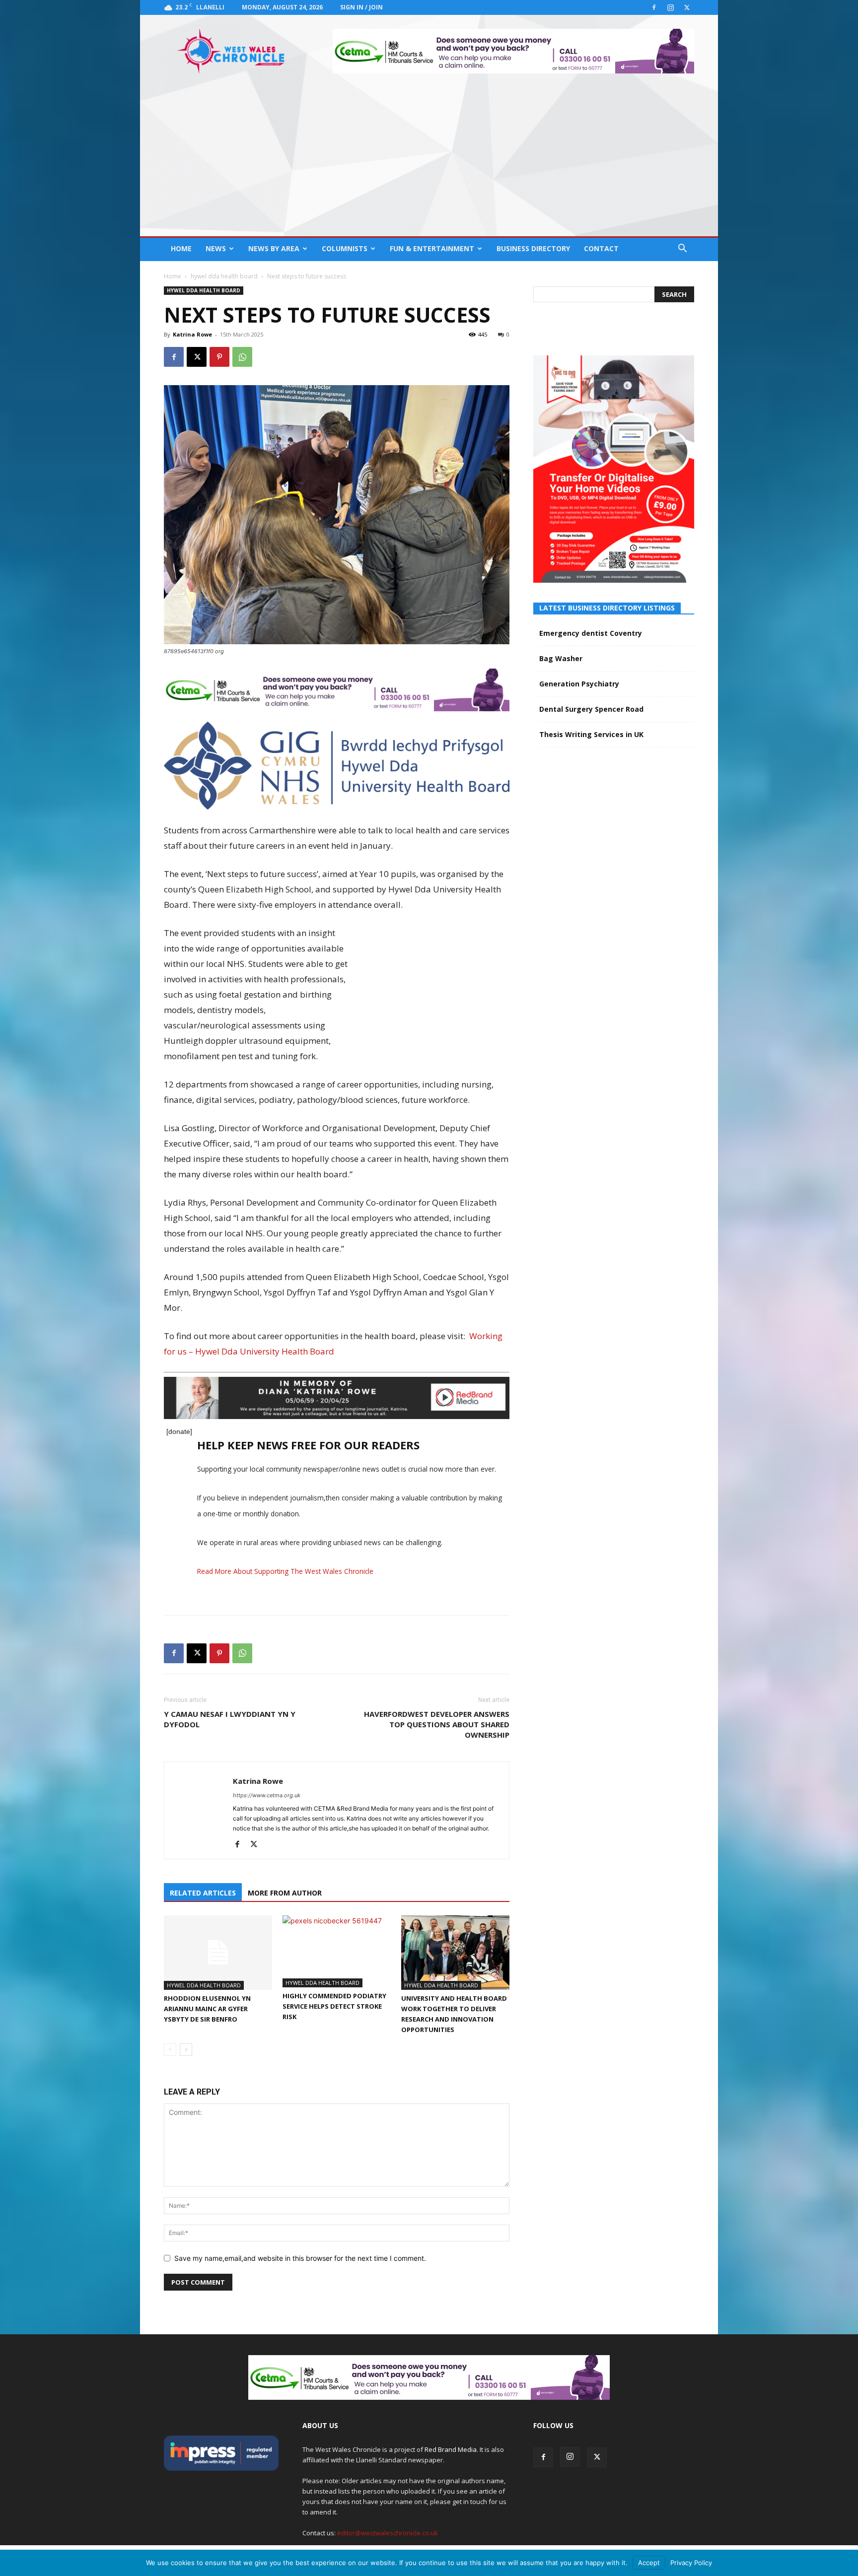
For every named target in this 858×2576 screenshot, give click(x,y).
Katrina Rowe (192, 334)
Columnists (345, 248)
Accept (649, 2563)
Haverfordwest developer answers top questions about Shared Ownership (437, 1724)
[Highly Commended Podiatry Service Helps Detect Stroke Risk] (337, 1951)
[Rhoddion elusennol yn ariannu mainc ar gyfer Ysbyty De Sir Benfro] (218, 1953)
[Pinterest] (219, 357)
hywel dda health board (224, 276)
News (216, 248)
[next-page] (186, 2050)
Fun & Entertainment (432, 248)
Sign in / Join (361, 7)
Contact (601, 248)
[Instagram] (670, 7)
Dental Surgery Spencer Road (591, 709)
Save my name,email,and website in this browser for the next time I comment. (300, 2258)
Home (181, 248)
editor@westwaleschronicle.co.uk (388, 2533)
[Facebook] (654, 7)
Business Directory (533, 248)
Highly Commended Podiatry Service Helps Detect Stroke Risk (334, 2006)
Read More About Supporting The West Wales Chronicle (285, 1571)
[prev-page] (170, 2050)
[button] (682, 249)
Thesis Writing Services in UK (591, 734)
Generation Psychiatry (579, 684)
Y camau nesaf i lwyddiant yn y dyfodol (230, 1719)
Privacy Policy (691, 2563)
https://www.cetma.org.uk (267, 1795)
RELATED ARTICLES (203, 1893)
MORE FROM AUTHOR (285, 1893)
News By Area (274, 248)
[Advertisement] (429, 162)
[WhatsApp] (242, 357)
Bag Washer (561, 658)
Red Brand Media (451, 2449)
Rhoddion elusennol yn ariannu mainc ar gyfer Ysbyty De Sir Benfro (207, 2009)
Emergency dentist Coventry (591, 633)
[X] (687, 7)
